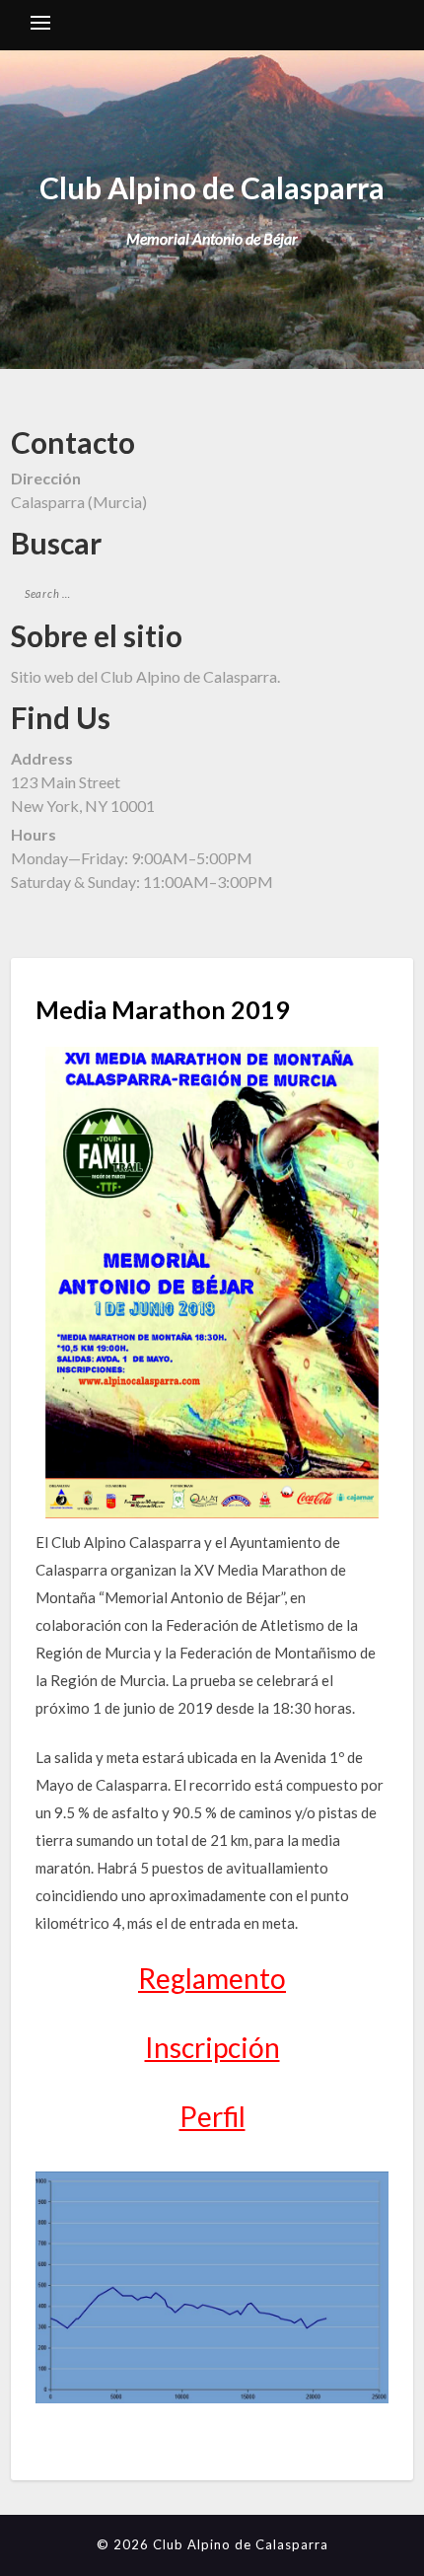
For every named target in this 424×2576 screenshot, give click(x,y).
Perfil (212, 2116)
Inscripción (212, 2047)
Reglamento (212, 1978)
